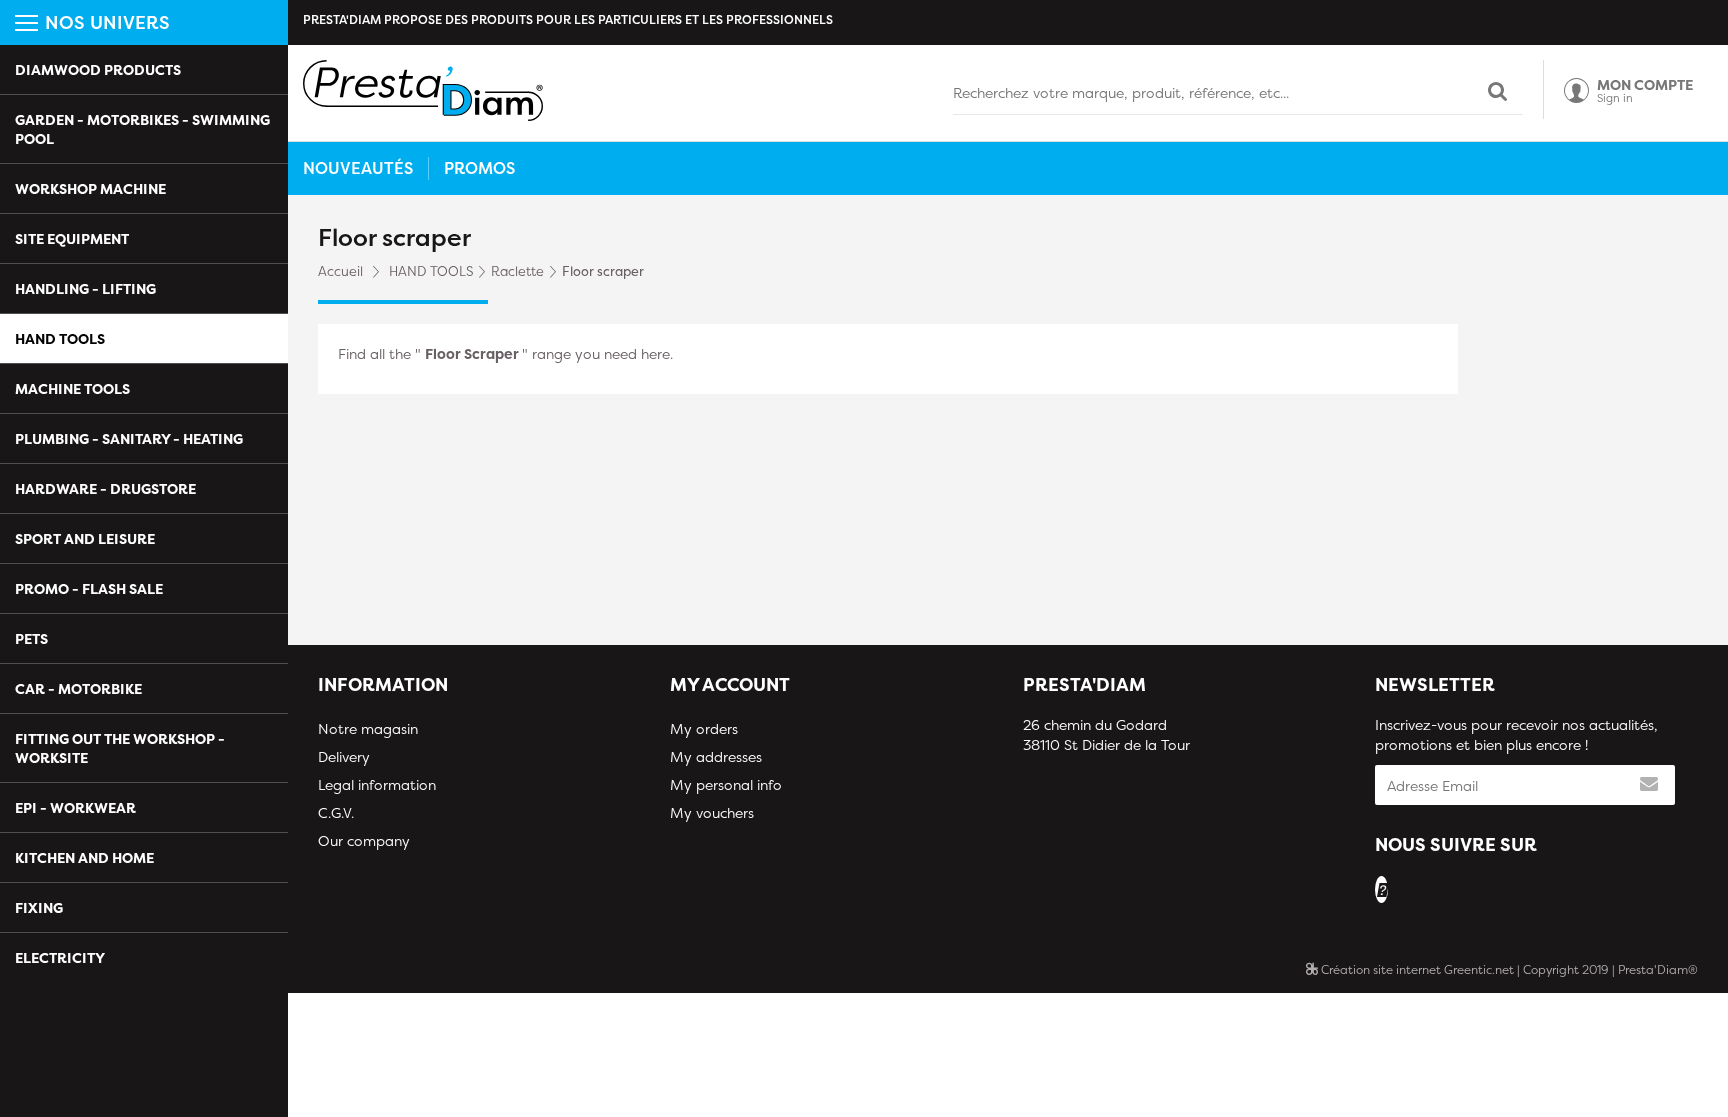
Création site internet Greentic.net (1416, 969)
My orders (704, 728)
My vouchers (712, 812)
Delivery (344, 756)
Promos (479, 168)
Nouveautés (358, 168)
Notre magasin (368, 728)
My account (730, 684)
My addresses (716, 756)
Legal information (377, 784)
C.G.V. (336, 812)
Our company (364, 840)
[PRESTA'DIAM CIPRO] (423, 90)
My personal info (726, 784)
